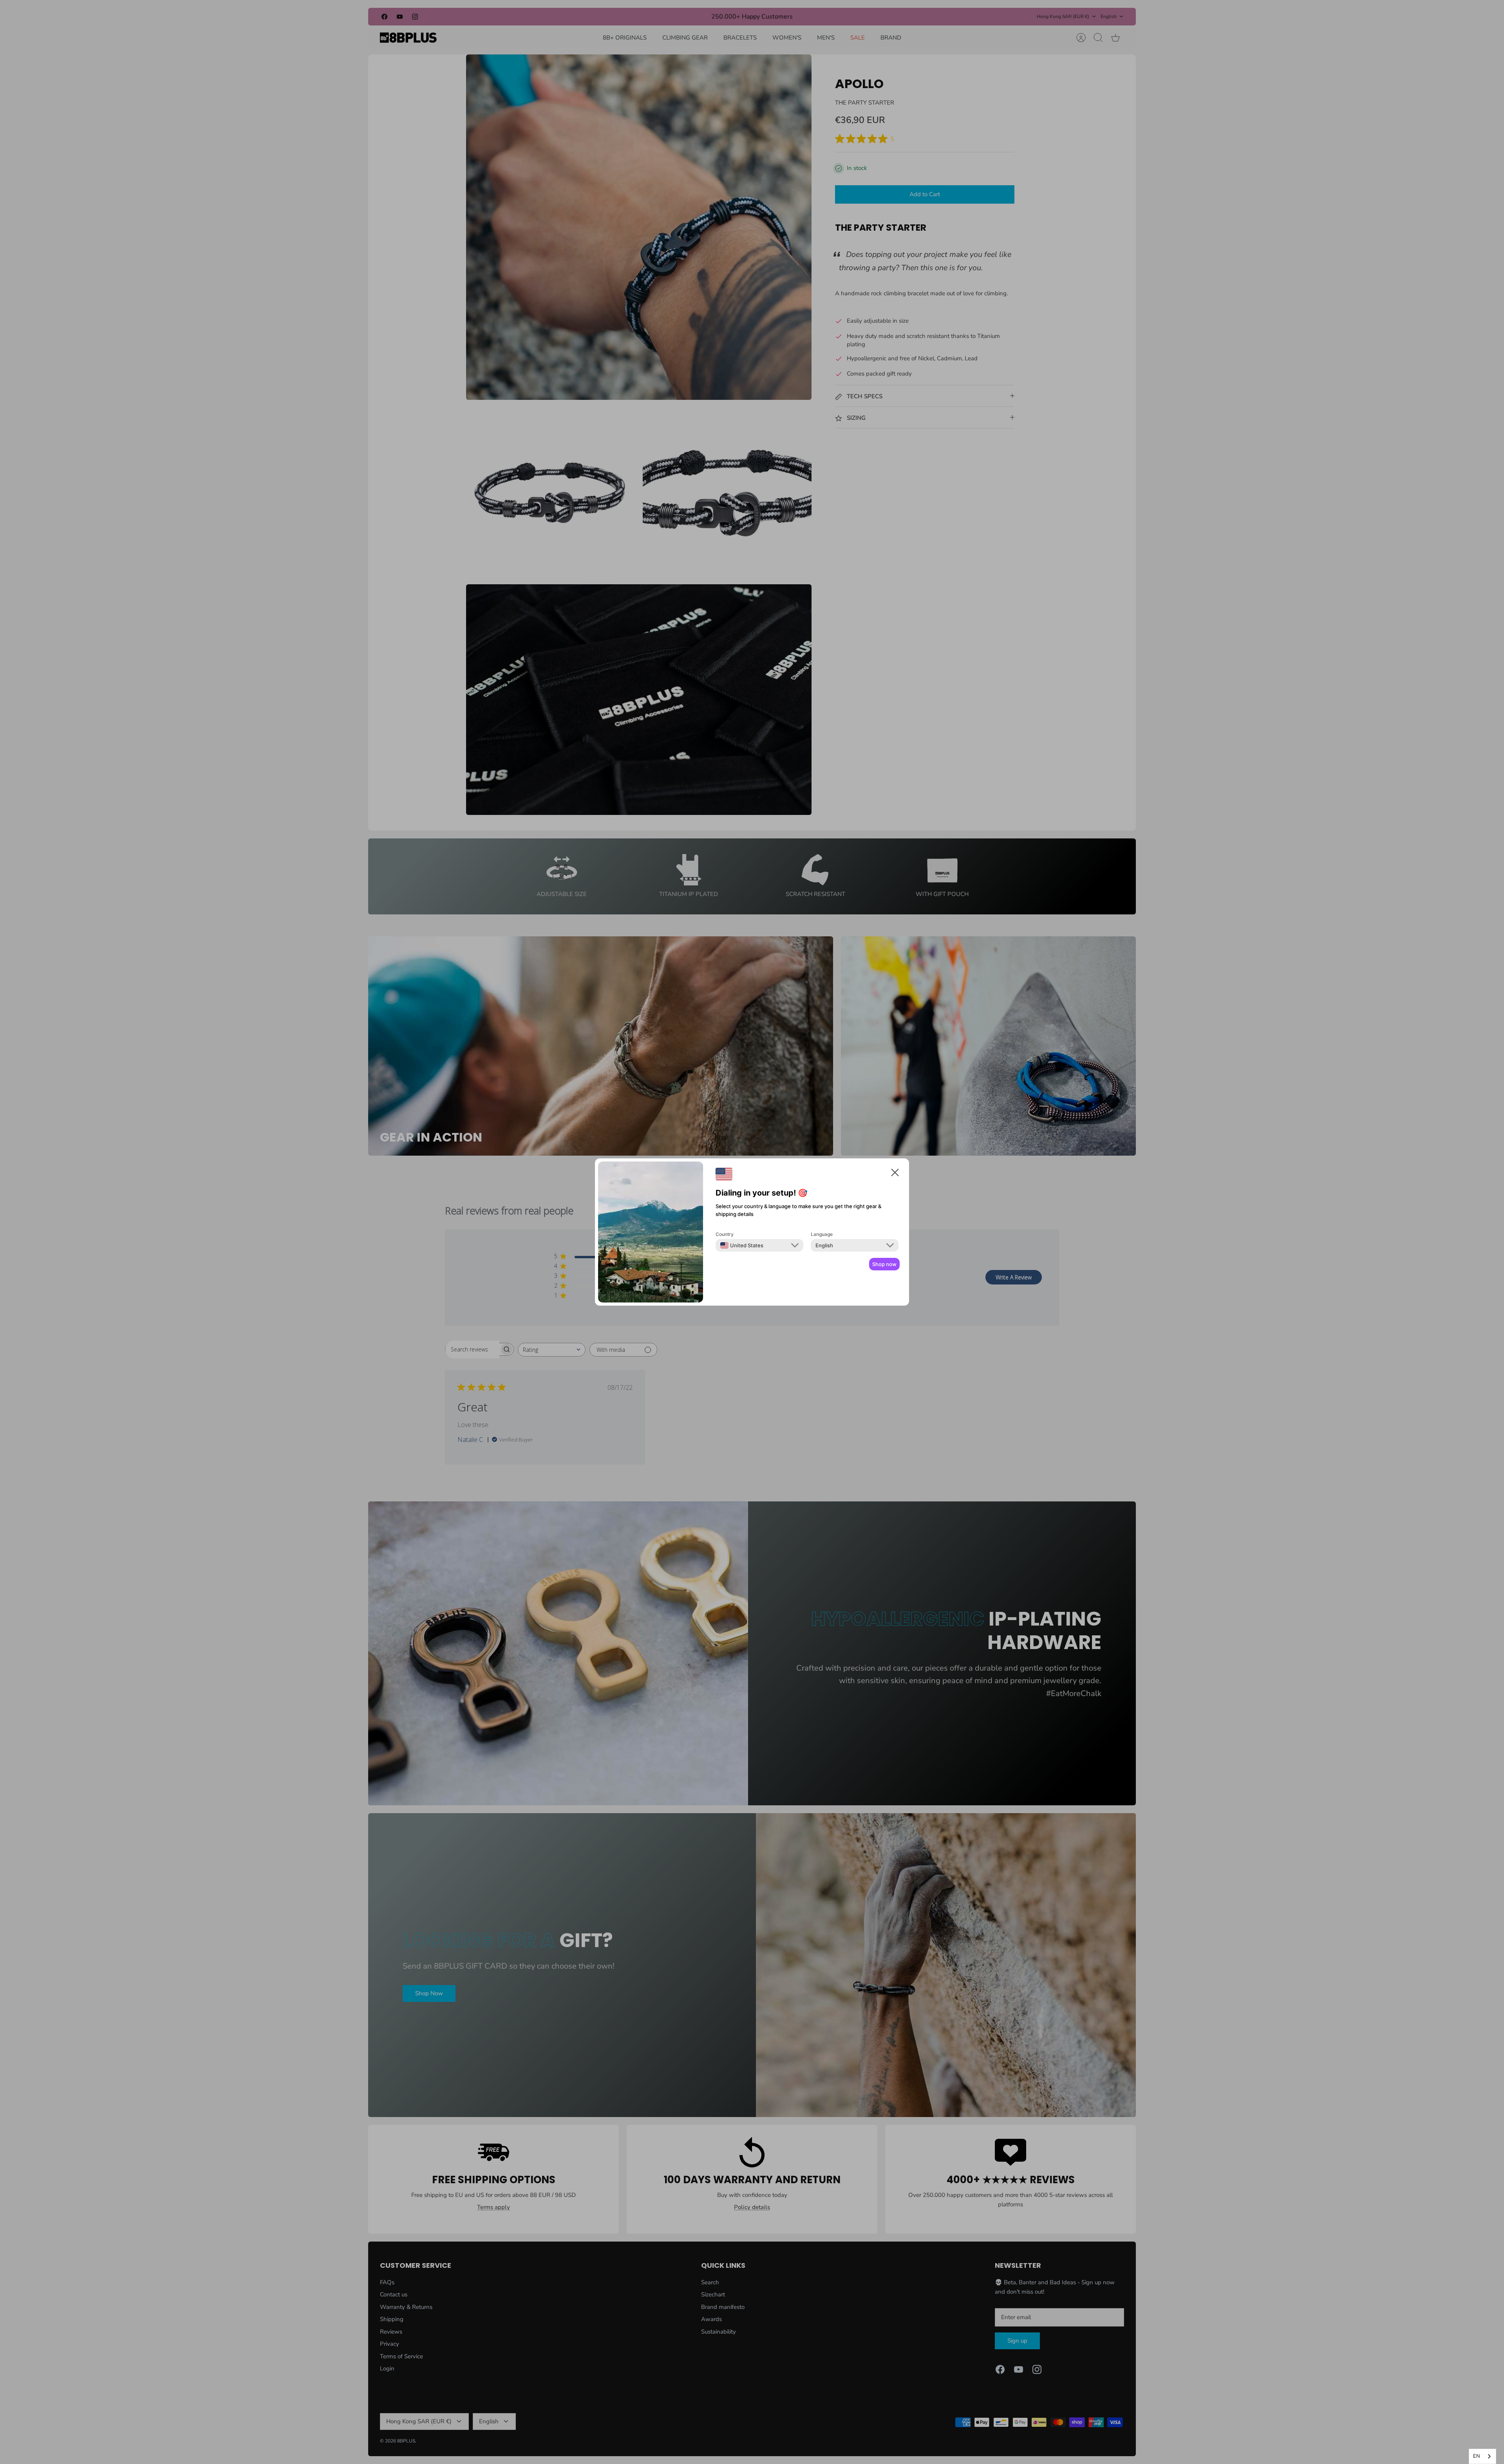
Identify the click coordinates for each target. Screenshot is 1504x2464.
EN (1477, 2456)
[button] (895, 1174)
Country (725, 1234)
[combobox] (1482, 2456)
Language (822, 1234)
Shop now (884, 1264)
